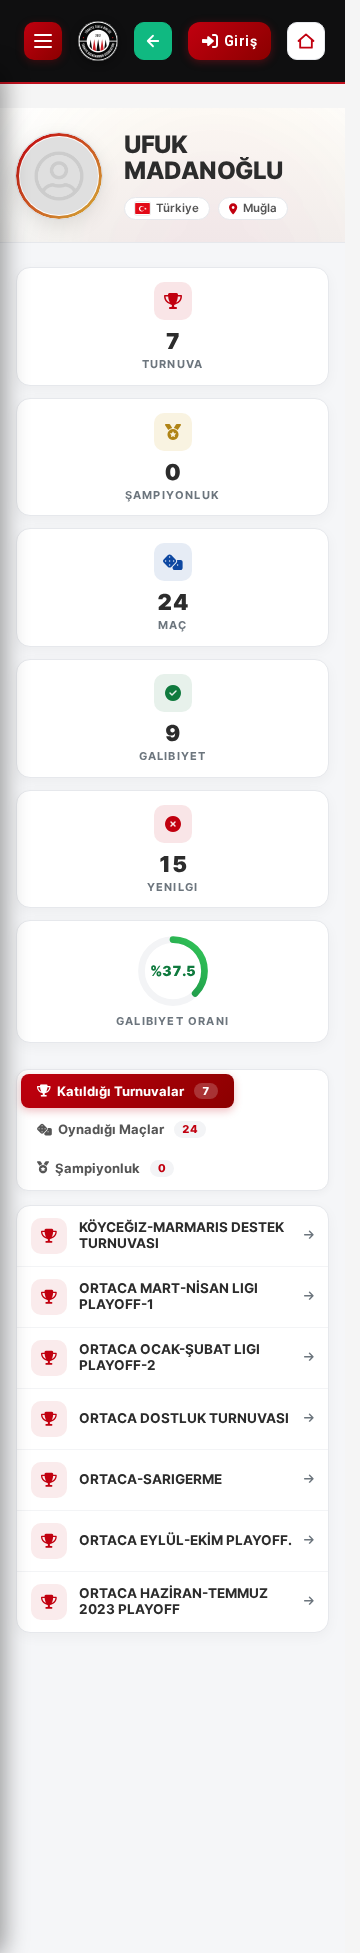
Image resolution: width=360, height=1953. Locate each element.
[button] (153, 41)
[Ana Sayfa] (306, 41)
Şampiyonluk (110, 1168)
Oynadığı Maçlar (128, 1129)
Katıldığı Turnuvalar (133, 1091)
